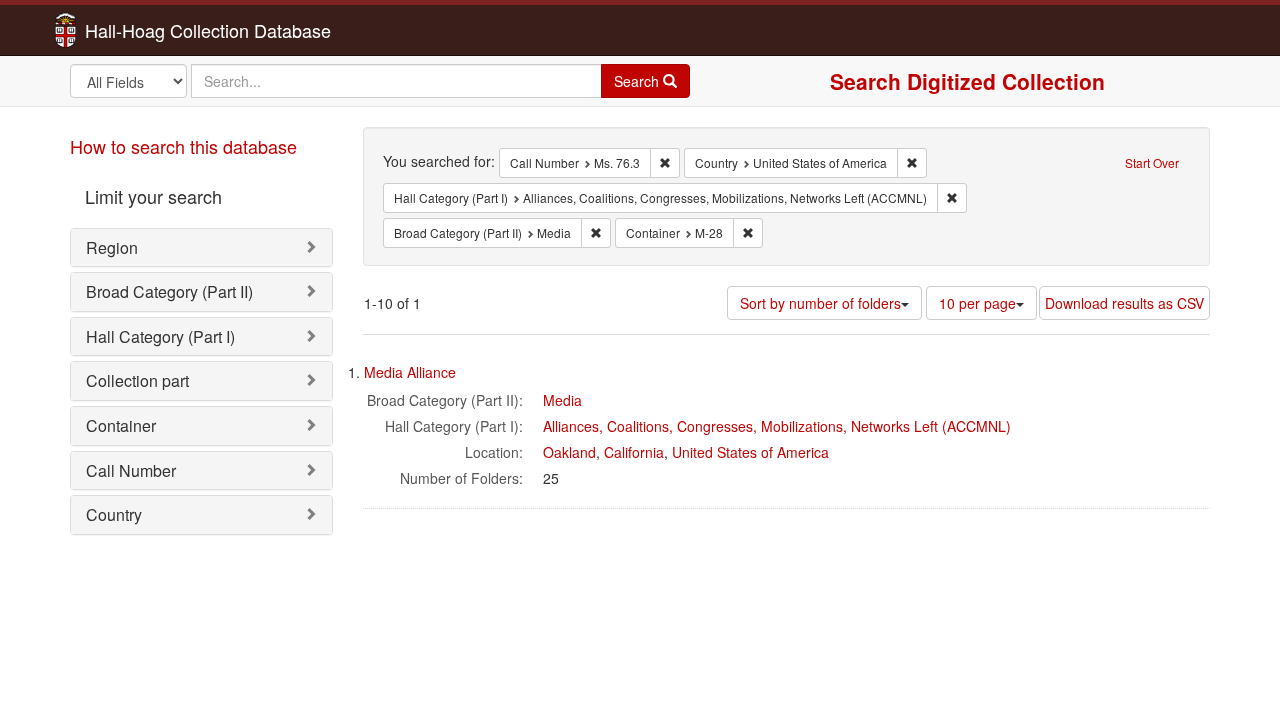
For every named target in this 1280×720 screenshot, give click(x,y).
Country (114, 514)
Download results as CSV (1124, 303)
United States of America (750, 452)
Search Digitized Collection (967, 81)
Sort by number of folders (820, 303)
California (634, 452)
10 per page (977, 303)
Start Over (1152, 162)
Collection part (137, 380)
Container (121, 425)
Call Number (131, 470)
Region (112, 247)
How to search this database (183, 146)
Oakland (569, 452)
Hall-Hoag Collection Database (145, 30)
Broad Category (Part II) (169, 291)
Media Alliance (410, 372)
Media (562, 400)
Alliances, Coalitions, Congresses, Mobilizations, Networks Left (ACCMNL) (777, 426)
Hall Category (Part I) (160, 336)
